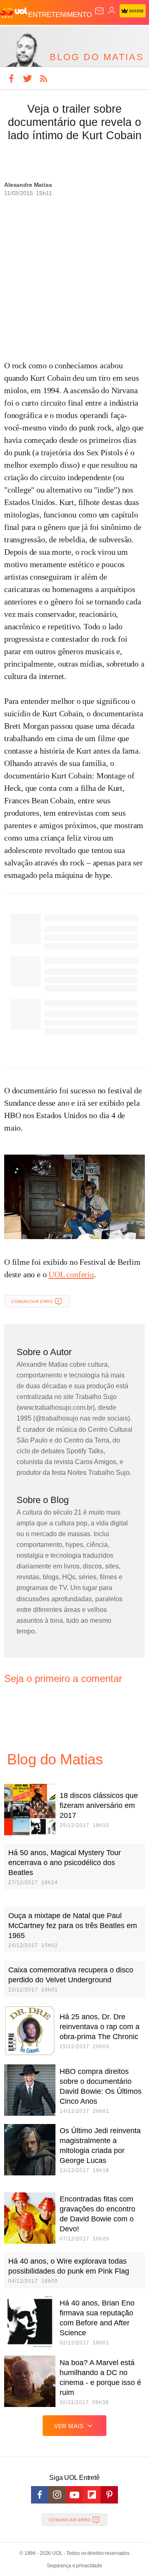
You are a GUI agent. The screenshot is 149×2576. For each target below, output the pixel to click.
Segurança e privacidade (74, 2566)
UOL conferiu (71, 1274)
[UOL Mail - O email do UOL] (99, 11)
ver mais (69, 2426)
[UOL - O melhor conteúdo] (14, 13)
